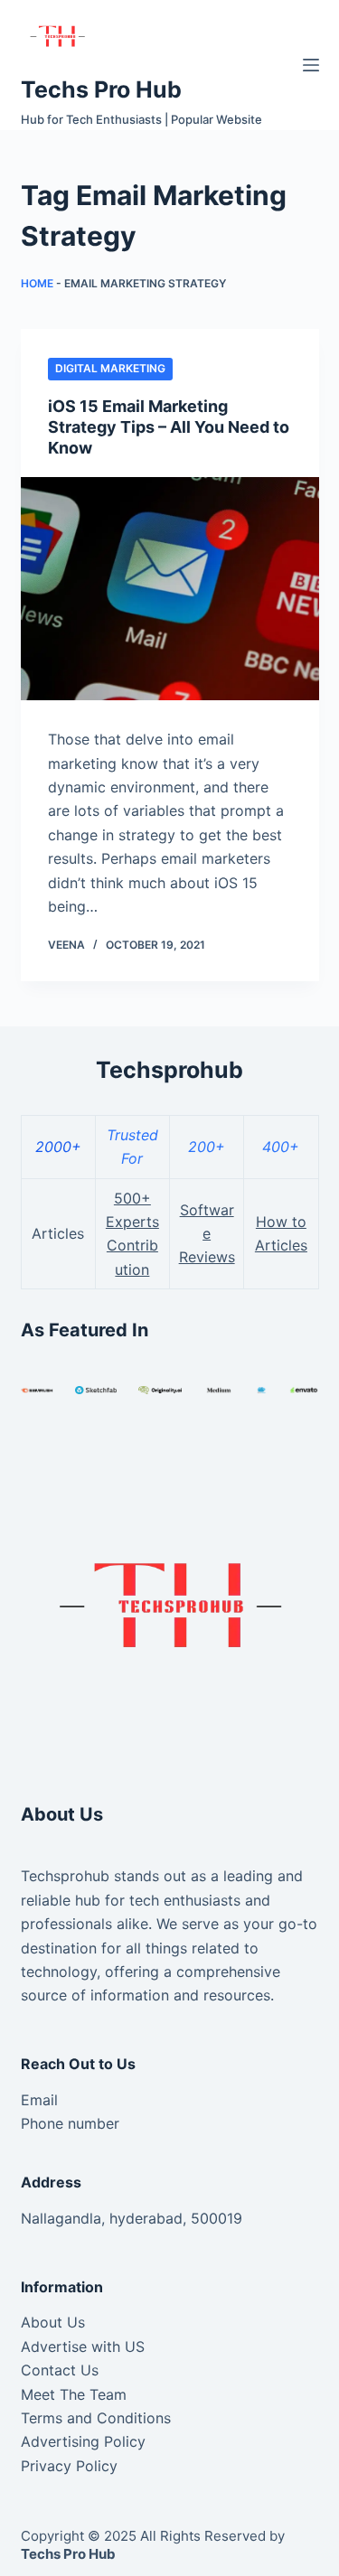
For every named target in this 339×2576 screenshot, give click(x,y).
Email (39, 2100)
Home (37, 283)
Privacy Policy (69, 2466)
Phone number (70, 2123)
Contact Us (60, 2370)
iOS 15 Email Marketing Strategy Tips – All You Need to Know (169, 427)
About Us (53, 2322)
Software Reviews (207, 1234)
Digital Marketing (110, 368)
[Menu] (311, 65)
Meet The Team (74, 2394)
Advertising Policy (83, 2441)
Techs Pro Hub (101, 89)
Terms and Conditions (96, 2418)
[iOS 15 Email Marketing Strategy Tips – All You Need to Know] (170, 589)
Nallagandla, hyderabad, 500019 (132, 2218)
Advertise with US (83, 2347)
